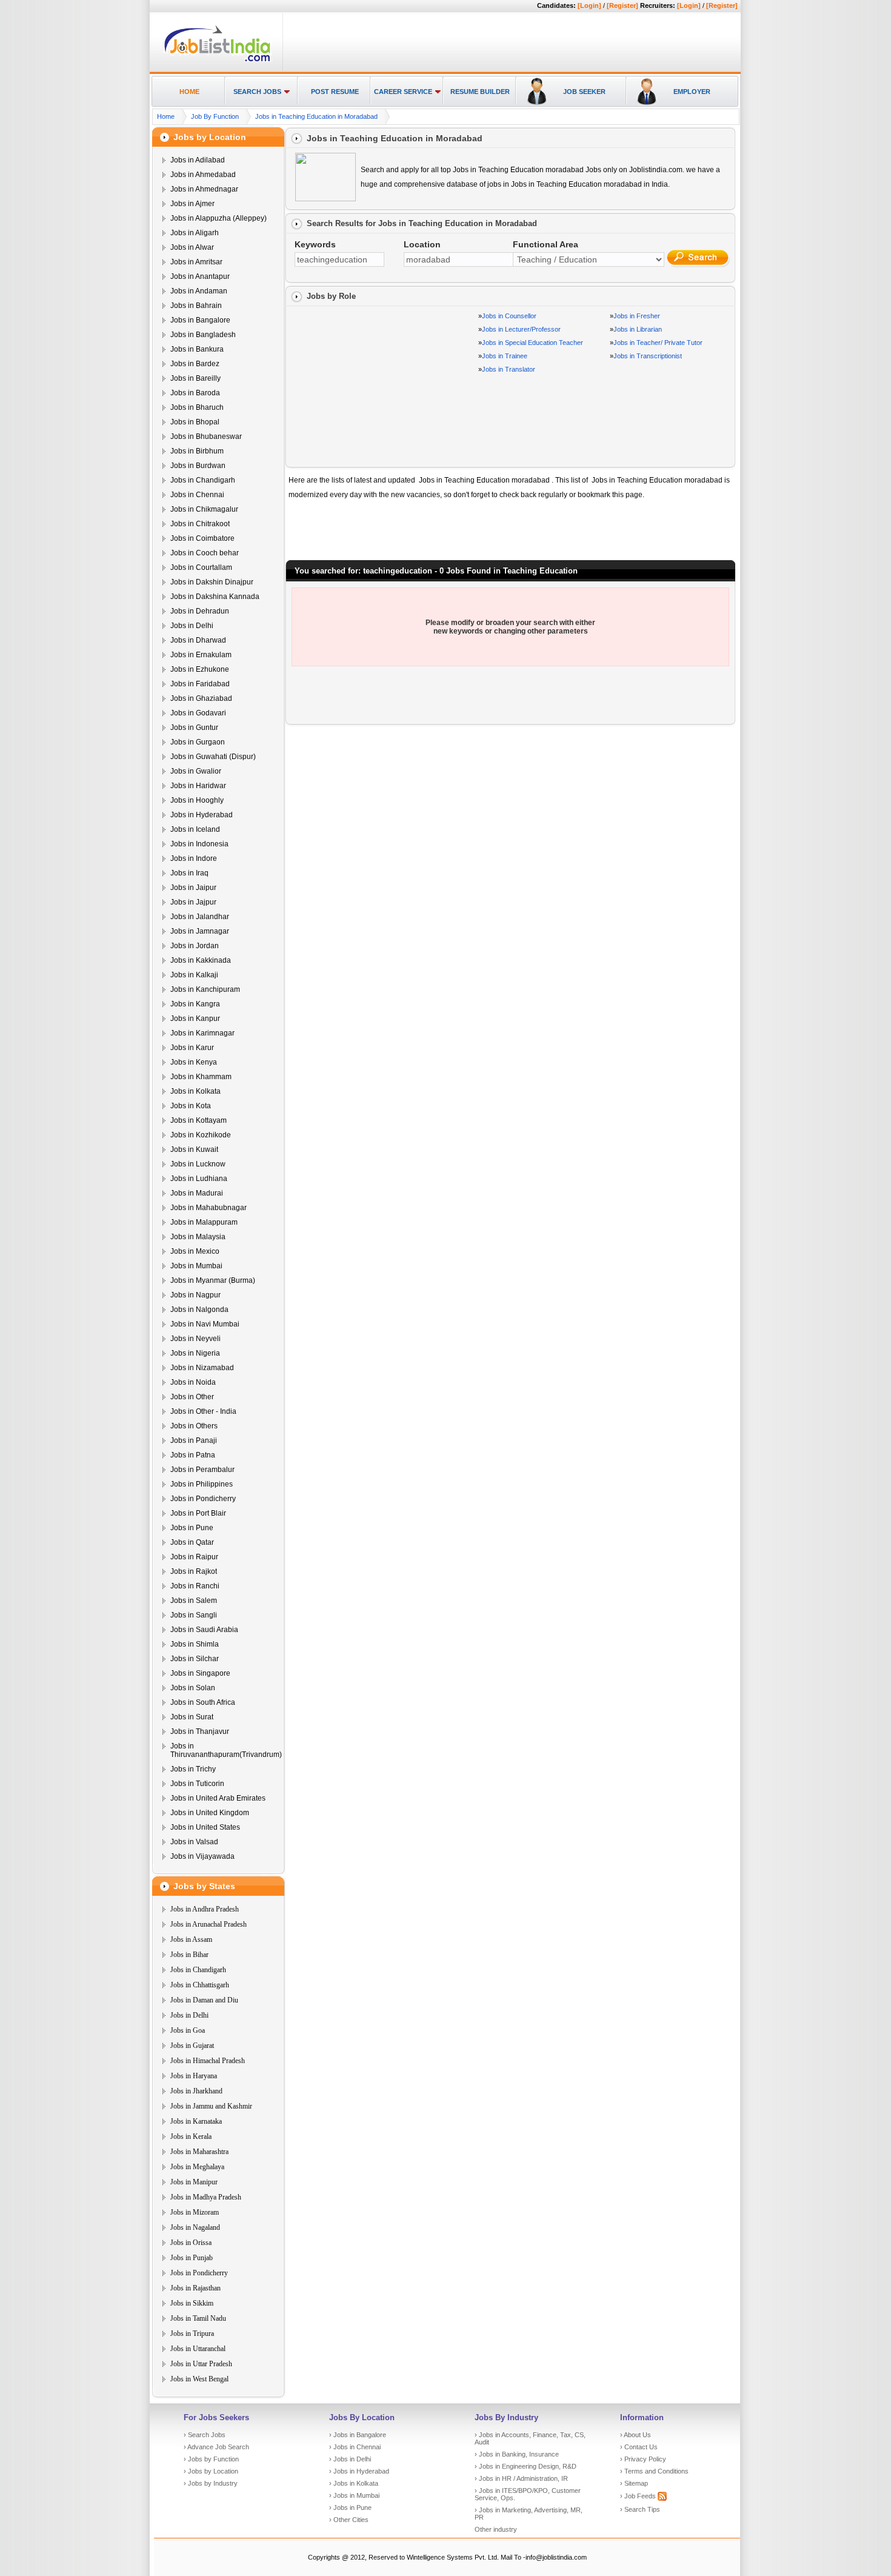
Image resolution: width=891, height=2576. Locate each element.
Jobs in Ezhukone (200, 669)
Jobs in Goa (188, 2030)
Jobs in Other (192, 1397)
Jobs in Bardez (195, 364)
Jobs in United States (205, 1827)
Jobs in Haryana (194, 2076)
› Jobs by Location (211, 2471)
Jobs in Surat (192, 1717)
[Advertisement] (510, 43)
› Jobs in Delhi (350, 2459)
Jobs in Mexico (195, 1251)
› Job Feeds (639, 2496)
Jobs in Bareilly (195, 378)
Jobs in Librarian (638, 329)
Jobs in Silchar (195, 1659)
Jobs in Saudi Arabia (204, 1630)
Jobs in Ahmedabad (203, 175)
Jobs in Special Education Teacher (532, 343)
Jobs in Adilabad (198, 160)
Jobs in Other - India (203, 1411)
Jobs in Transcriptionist (648, 356)
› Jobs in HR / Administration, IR (521, 2478)
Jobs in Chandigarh (203, 480)
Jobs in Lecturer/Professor (521, 329)
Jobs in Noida (193, 1382)
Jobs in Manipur (194, 2182)
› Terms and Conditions (654, 2471)
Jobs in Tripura (192, 2333)
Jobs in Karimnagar (202, 1033)
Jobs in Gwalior (196, 771)
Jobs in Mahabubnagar (209, 1208)
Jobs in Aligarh (195, 233)
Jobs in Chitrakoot (200, 524)
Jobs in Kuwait (194, 1149)
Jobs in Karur (192, 1048)
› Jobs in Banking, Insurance (517, 2454)
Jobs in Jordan (195, 946)
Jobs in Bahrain (196, 306)
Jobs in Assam (191, 1939)
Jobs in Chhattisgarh (200, 1985)
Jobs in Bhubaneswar (206, 437)
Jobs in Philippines (202, 1484)
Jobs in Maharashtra (199, 2152)
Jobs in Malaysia (198, 1237)
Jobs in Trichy (193, 1769)
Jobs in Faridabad (200, 684)
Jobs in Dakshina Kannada (215, 597)
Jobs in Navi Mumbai (205, 1324)
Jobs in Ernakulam (201, 655)
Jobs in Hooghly (197, 800)
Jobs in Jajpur (193, 902)
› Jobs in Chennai (355, 2447)
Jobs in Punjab (192, 2258)
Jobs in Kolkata (195, 1091)
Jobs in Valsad (194, 1842)
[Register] (622, 5)
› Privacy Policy (643, 2459)
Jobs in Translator (509, 369)
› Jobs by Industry (211, 2483)
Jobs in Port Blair (198, 1513)
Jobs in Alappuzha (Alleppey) (219, 218)
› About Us (636, 2435)
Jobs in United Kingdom (210, 1813)
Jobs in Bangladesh (203, 335)
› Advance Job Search (216, 2447)
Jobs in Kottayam (199, 1120)
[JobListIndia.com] (217, 60)
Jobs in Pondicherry (203, 1499)
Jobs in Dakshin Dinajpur (212, 582)
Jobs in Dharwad (198, 640)
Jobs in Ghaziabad (201, 698)
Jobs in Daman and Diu (204, 2000)
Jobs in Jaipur (193, 888)
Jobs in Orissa (191, 2243)
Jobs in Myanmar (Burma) (213, 1280)
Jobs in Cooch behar (205, 553)
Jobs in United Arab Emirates (218, 1798)
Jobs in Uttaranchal (198, 2349)
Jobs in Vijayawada (202, 1856)
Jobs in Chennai (197, 495)
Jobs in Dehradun (200, 611)
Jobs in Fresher (637, 316)
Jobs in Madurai (197, 1193)
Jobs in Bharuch (197, 407)
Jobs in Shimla (195, 1644)
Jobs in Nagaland (195, 2227)
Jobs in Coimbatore (202, 538)
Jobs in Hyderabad (202, 815)
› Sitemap (634, 2483)
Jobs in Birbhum (197, 451)
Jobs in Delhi (192, 626)
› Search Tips (640, 2509)
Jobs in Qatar (192, 1542)
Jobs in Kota (191, 1106)
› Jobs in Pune (350, 2507)
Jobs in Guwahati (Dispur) (213, 757)
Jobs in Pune (192, 1528)
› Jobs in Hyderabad (359, 2471)
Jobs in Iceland (195, 829)
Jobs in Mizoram (195, 2212)
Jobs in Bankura (197, 349)
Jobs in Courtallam (201, 567)
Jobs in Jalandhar (200, 917)
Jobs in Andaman (199, 291)
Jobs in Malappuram (204, 1222)
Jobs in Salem (194, 1601)
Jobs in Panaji (194, 1440)
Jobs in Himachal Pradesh (208, 2061)
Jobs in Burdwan (198, 466)
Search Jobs (257, 92)
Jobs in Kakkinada (201, 960)
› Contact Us (639, 2447)
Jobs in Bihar (189, 1955)
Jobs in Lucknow (198, 1164)
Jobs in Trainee (505, 356)
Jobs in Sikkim (192, 2303)
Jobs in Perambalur (202, 1470)
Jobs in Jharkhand (196, 2091)
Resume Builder (480, 92)
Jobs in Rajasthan (195, 2288)
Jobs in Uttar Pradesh (201, 2364)
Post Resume (335, 92)
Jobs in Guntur (194, 728)
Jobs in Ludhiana (199, 1179)
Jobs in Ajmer (192, 204)
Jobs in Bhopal (195, 422)
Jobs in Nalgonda (199, 1310)
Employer (692, 92)
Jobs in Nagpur (195, 1295)
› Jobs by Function (211, 2459)
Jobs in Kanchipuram (205, 989)
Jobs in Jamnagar (200, 931)
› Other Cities (349, 2520)
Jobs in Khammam (201, 1077)
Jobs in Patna (193, 1455)
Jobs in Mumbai (196, 1266)
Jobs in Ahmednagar (204, 189)
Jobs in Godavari (198, 713)
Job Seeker (584, 92)
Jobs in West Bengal (199, 2379)
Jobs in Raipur (194, 1557)
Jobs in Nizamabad (202, 1368)
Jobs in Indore (194, 858)
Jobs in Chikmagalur (204, 509)
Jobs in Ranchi (195, 1586)
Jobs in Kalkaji (194, 975)
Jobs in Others (194, 1426)
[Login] (589, 5)
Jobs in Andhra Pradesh (205, 1909)
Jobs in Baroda (195, 393)
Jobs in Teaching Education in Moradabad (316, 116)
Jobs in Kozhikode (201, 1135)
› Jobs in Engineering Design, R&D (526, 2466)
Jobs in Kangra (195, 1004)
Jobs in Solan (193, 1688)
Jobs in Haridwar (198, 786)
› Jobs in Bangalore (358, 2435)
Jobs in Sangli (194, 1615)
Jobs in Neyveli (195, 1339)
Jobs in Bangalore (200, 320)
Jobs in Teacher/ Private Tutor (658, 343)
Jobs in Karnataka (196, 2121)
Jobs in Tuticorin (197, 1784)
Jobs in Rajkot (194, 1571)
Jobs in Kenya (194, 1062)
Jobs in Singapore (200, 1673)
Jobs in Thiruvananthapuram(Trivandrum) (226, 1750)
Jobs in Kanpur (195, 1019)
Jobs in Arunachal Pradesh (209, 1924)
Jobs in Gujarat (192, 2046)
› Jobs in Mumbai (354, 2495)
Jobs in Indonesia (199, 844)
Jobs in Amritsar (196, 262)
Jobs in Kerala (191, 2136)
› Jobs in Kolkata (354, 2483)
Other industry (496, 2529)
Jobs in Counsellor (509, 316)
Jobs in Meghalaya (197, 2167)
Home (189, 92)
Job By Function (215, 116)
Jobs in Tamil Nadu (198, 2318)
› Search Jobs (205, 2435)
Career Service (403, 92)
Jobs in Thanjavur (200, 1731)
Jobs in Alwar (192, 247)
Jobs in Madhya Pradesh (206, 2197)
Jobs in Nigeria (195, 1353)
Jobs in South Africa (203, 1702)
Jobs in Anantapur (200, 276)
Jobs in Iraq (189, 873)
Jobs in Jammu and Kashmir (211, 2106)
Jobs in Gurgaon (198, 742)
